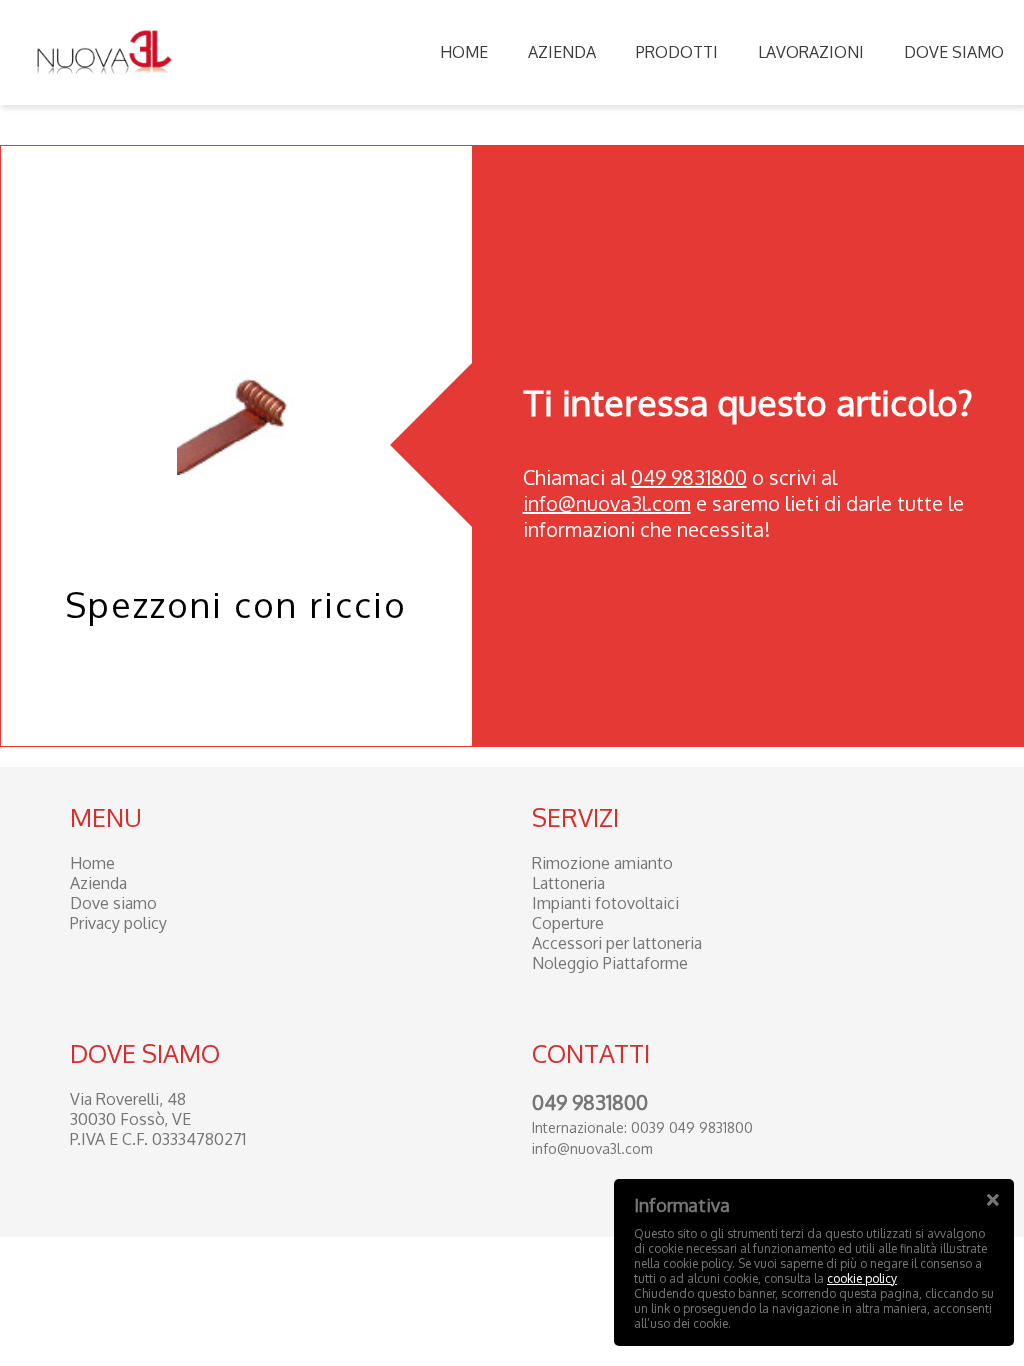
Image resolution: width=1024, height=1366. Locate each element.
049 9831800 (689, 477)
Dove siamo (954, 52)
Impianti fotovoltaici (605, 903)
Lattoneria (568, 883)
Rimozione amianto (602, 863)
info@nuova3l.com (607, 503)
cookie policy (862, 1278)
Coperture (568, 923)
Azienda (562, 52)
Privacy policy (118, 923)
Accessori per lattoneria (617, 943)
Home (464, 52)
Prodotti (677, 52)
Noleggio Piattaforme (610, 963)
